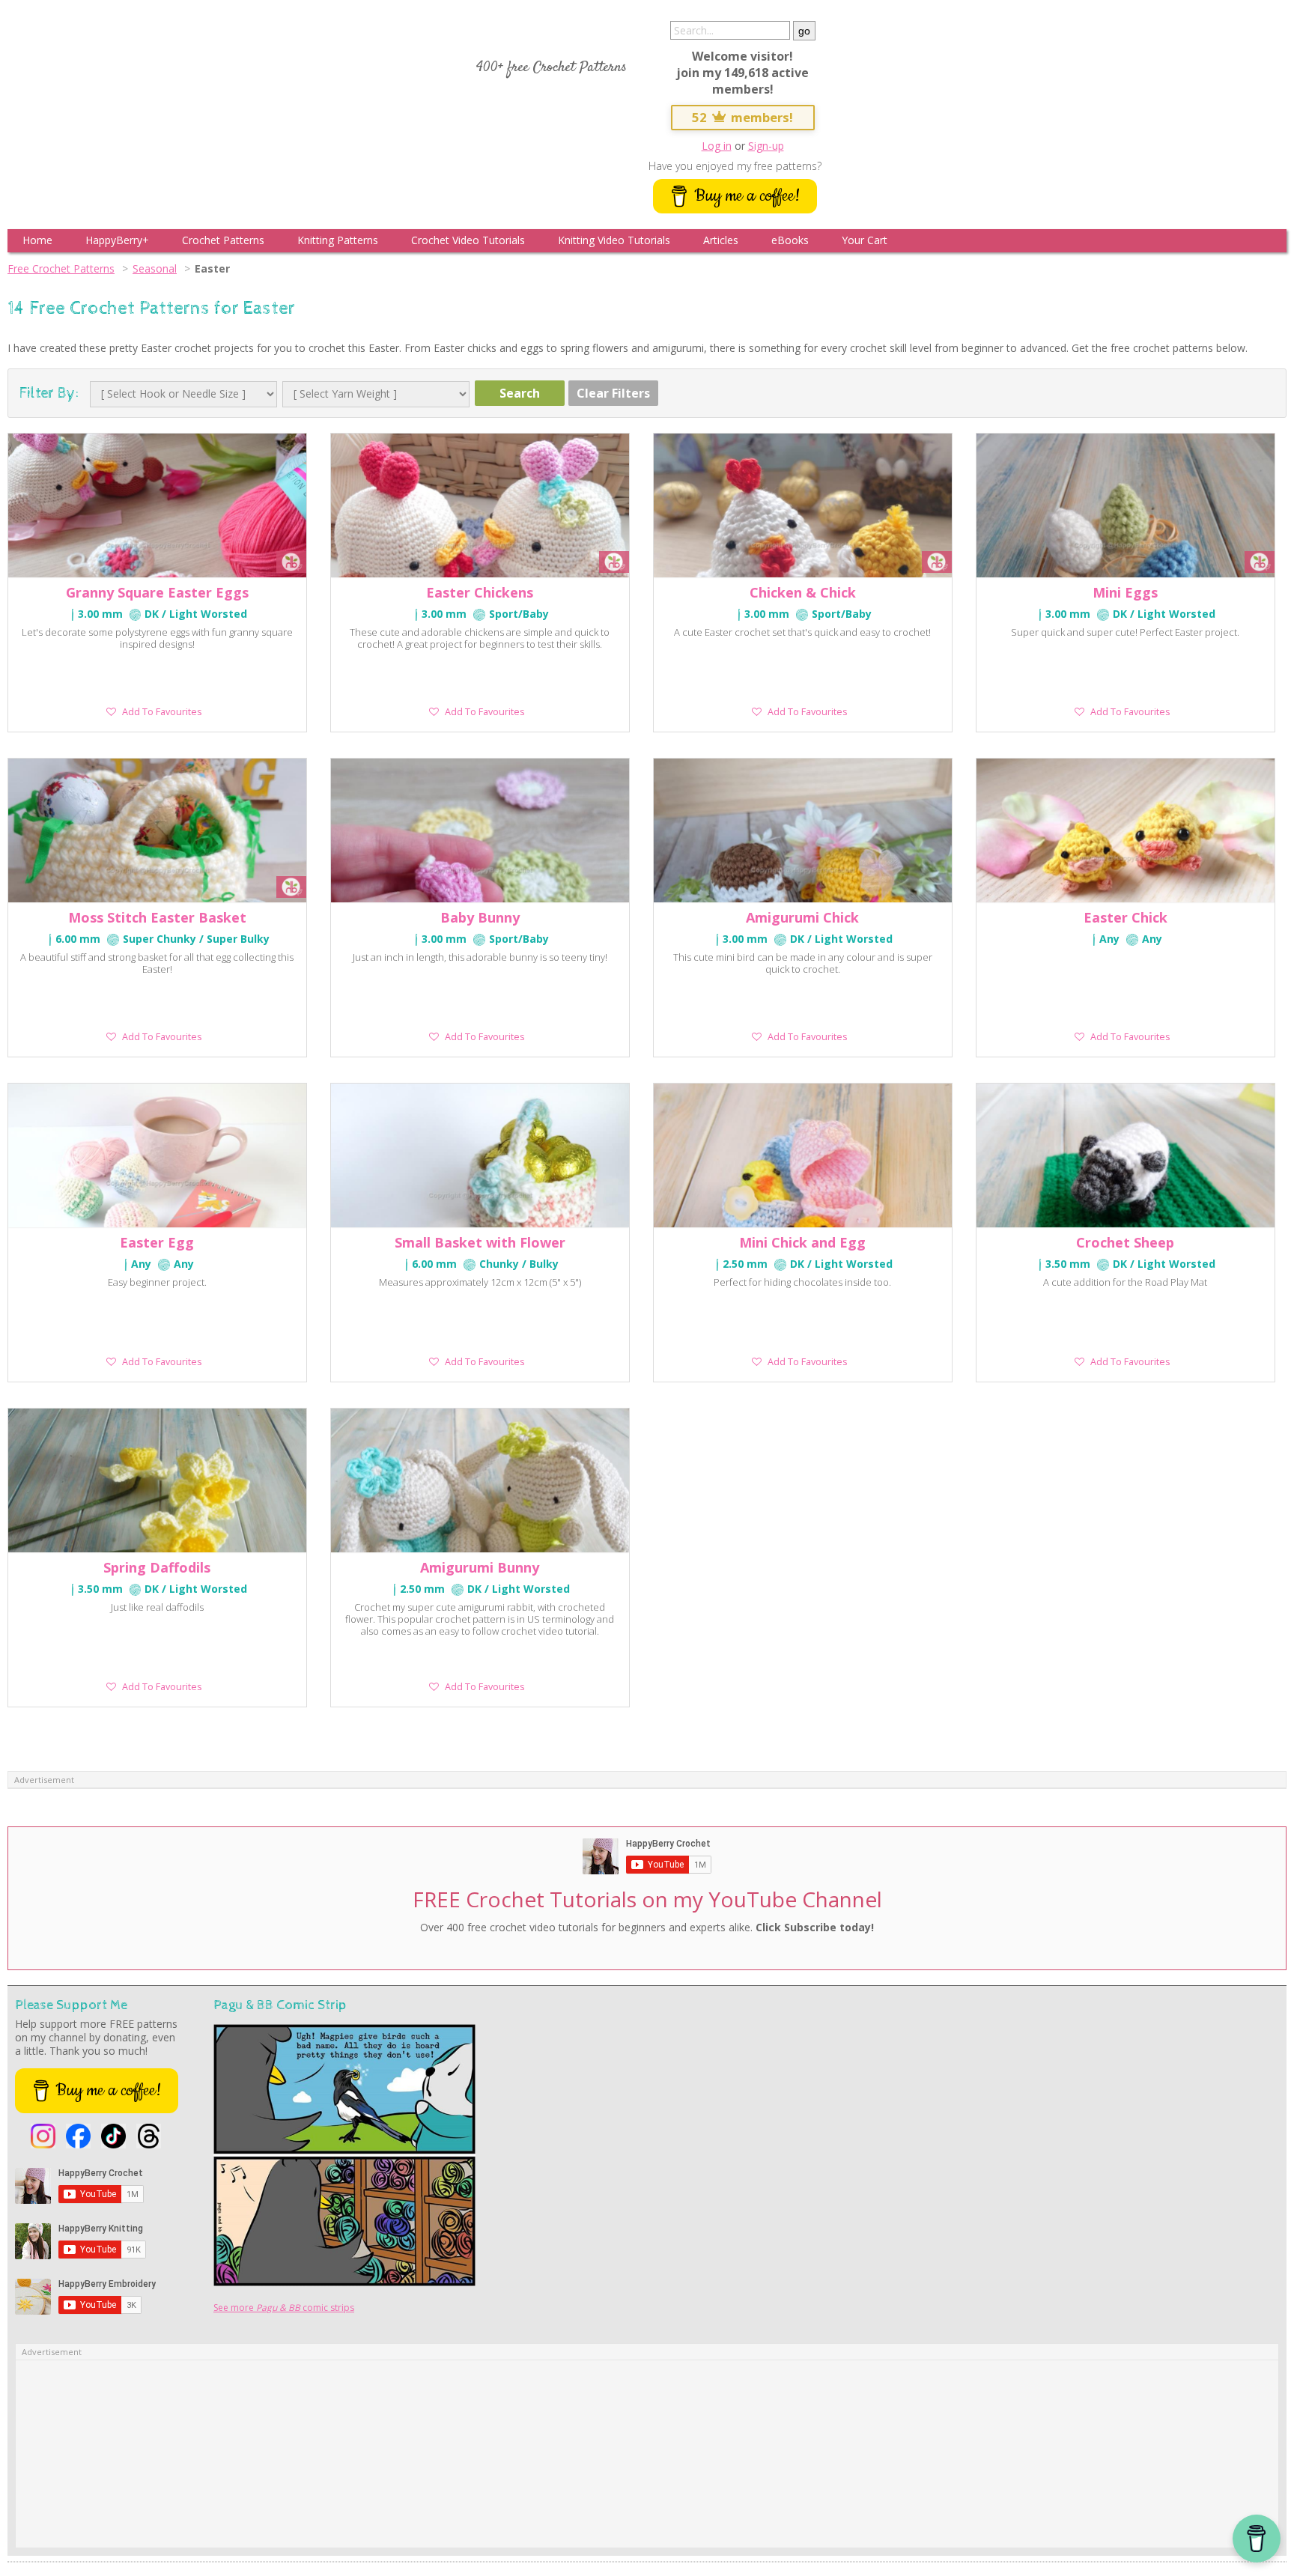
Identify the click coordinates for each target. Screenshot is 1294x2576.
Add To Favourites (162, 712)
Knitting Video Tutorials (614, 240)
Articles (721, 240)
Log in (717, 146)
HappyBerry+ (117, 240)
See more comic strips (284, 2308)
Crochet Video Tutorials (468, 240)
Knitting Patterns (338, 240)
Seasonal (155, 268)
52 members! (743, 117)
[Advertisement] (647, 2454)
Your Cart (865, 240)
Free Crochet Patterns (61, 268)
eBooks (790, 240)
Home (37, 240)
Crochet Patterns (223, 240)
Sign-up (766, 146)
